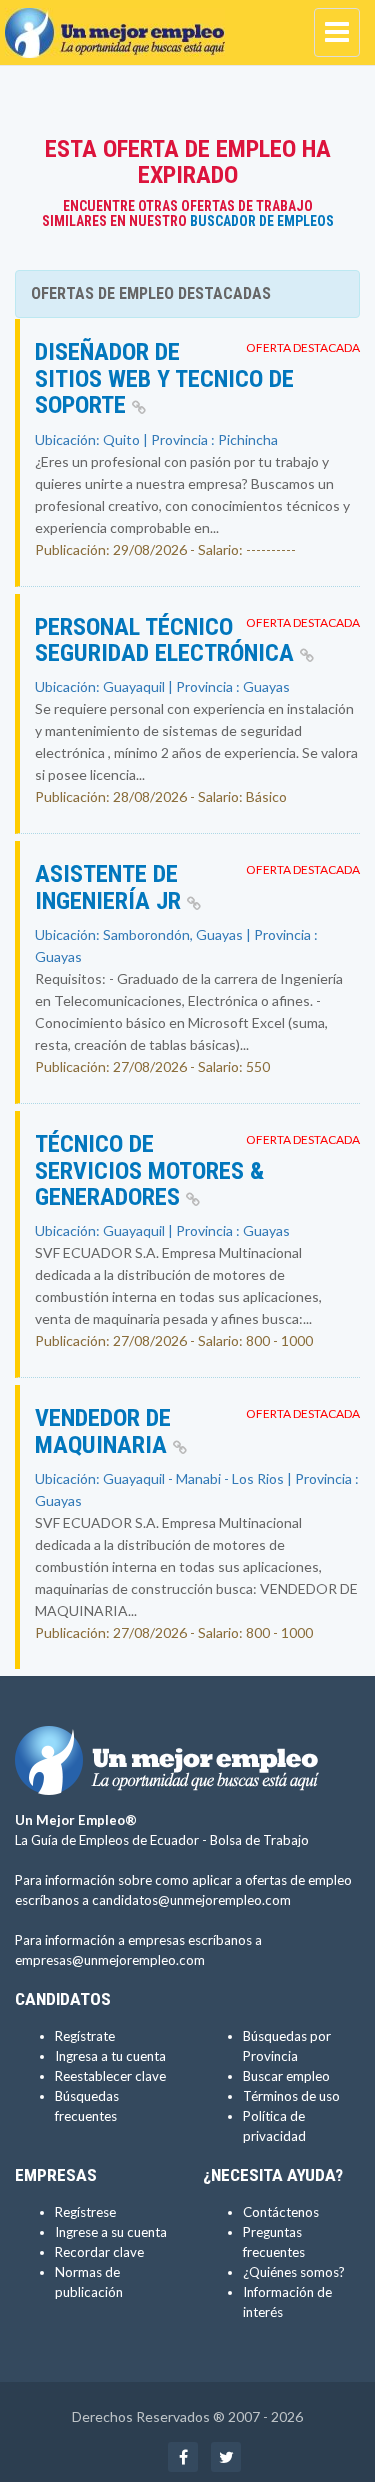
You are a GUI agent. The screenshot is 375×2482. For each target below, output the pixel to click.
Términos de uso (291, 2096)
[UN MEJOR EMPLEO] (120, 25)
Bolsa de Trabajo (259, 1840)
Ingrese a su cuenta (111, 2232)
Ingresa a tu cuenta (110, 2056)
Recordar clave (99, 2252)
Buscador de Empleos (262, 221)
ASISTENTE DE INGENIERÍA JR (111, 887)
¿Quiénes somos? (294, 2272)
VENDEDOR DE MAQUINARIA (104, 1431)
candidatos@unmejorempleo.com (191, 1900)
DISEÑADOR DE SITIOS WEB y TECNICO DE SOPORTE (164, 378)
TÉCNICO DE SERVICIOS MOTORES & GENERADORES (149, 1170)
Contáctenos (281, 2212)
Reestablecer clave (110, 2076)
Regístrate (85, 2036)
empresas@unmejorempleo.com (110, 1960)
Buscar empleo (286, 2076)
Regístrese (85, 2212)
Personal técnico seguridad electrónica (167, 640)
